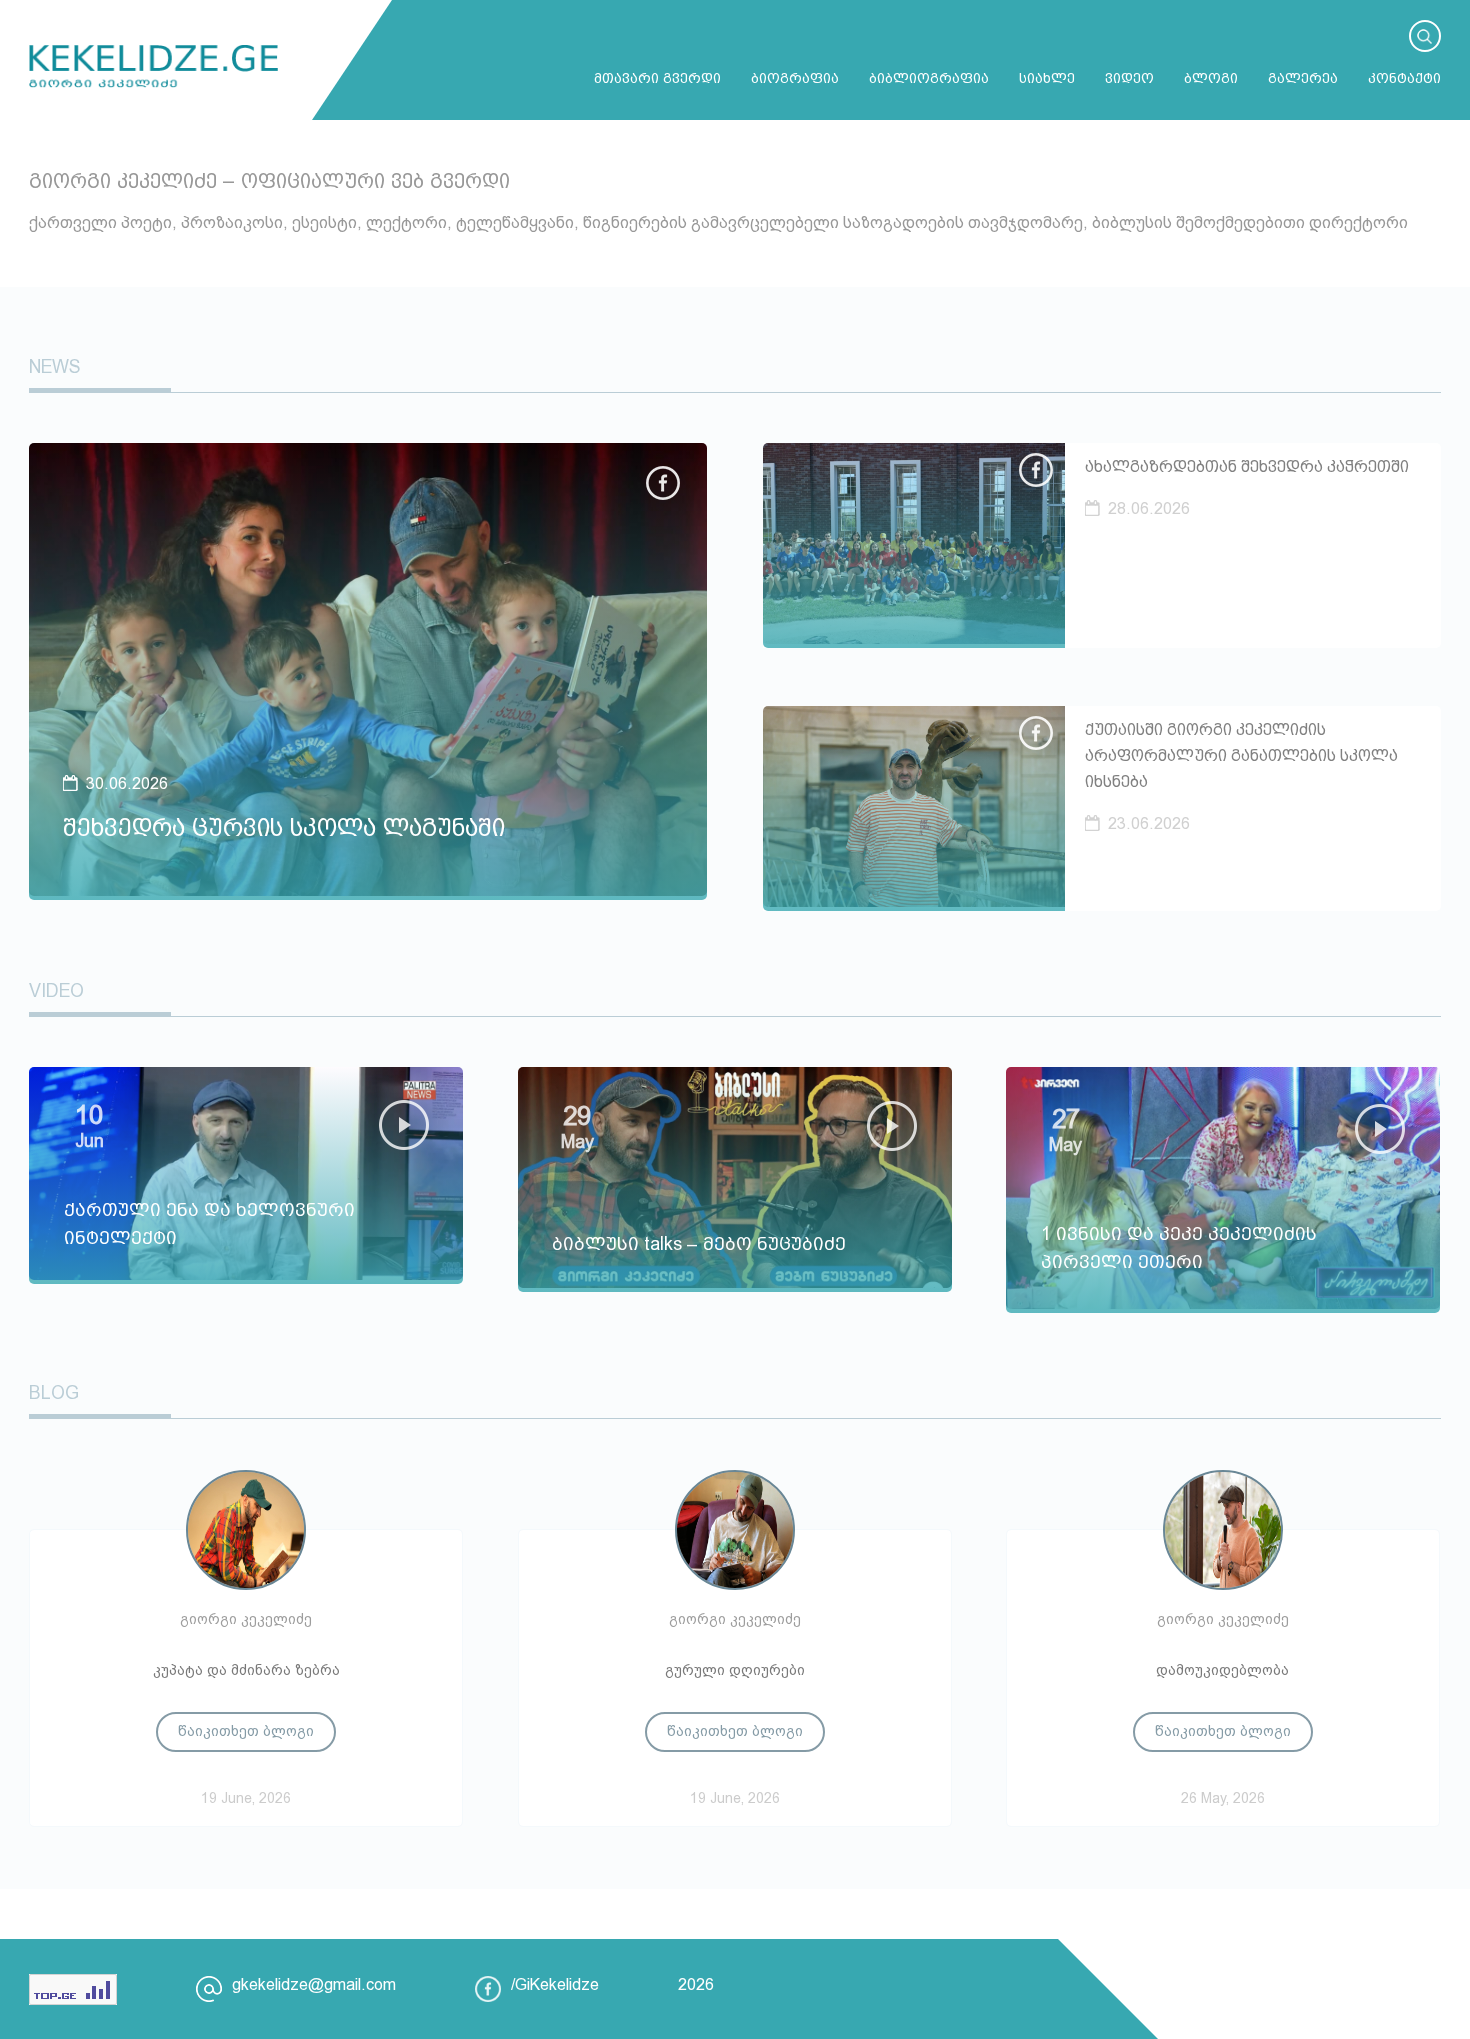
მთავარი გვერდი (657, 78)
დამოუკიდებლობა (1222, 1670)
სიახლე (1047, 78)
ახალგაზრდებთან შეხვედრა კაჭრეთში (1247, 466)
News (55, 367)
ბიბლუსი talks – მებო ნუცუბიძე (699, 1244)
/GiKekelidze (555, 1984)
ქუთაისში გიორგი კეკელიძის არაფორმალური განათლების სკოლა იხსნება (1241, 755)
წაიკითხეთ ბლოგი (246, 1731)
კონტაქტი (1404, 78)
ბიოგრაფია (795, 78)
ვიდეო (1129, 78)
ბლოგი (1211, 78)
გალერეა (1303, 78)
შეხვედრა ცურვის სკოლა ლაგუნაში (284, 827)
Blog (54, 1393)
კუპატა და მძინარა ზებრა (246, 1670)
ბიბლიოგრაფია (929, 78)
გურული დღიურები (735, 1670)
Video (56, 991)
